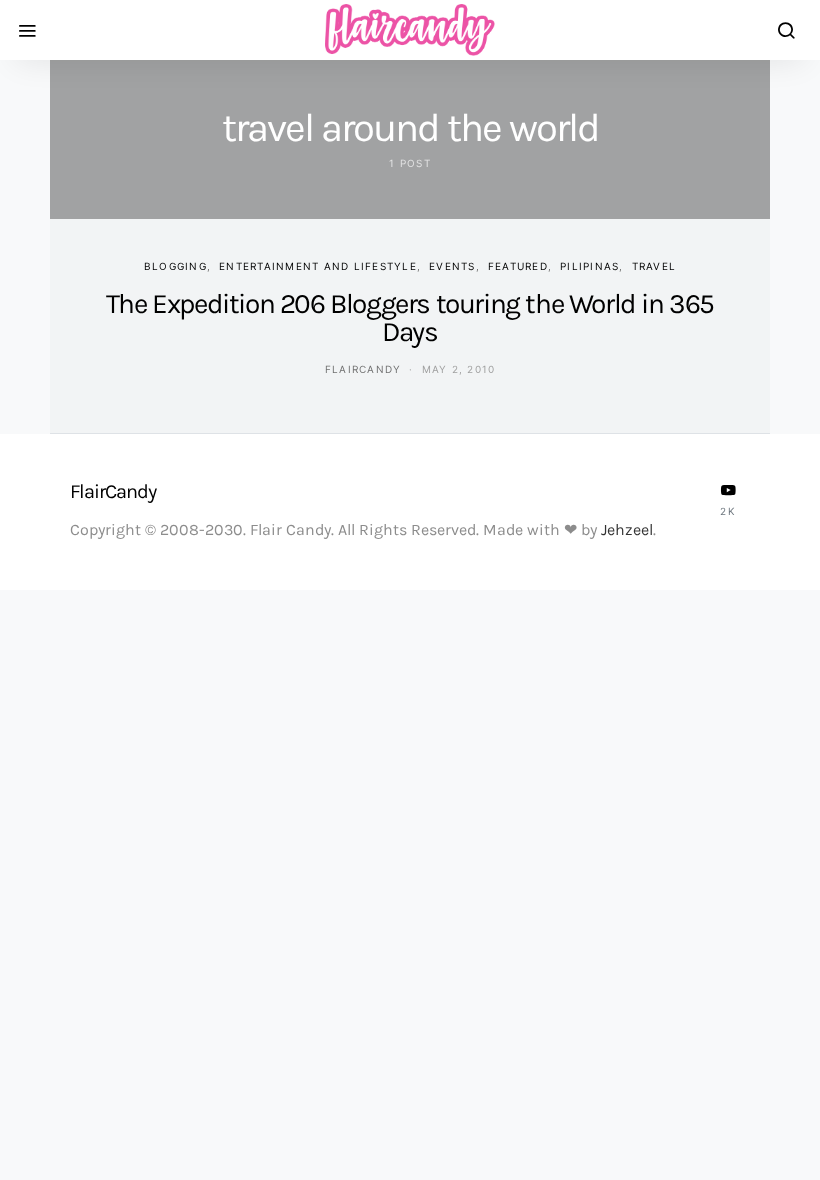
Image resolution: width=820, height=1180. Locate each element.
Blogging (175, 266)
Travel (654, 266)
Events (452, 266)
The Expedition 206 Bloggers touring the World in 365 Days (410, 317)
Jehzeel (627, 529)
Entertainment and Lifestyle (318, 266)
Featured (518, 266)
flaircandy (363, 369)
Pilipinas (589, 266)
